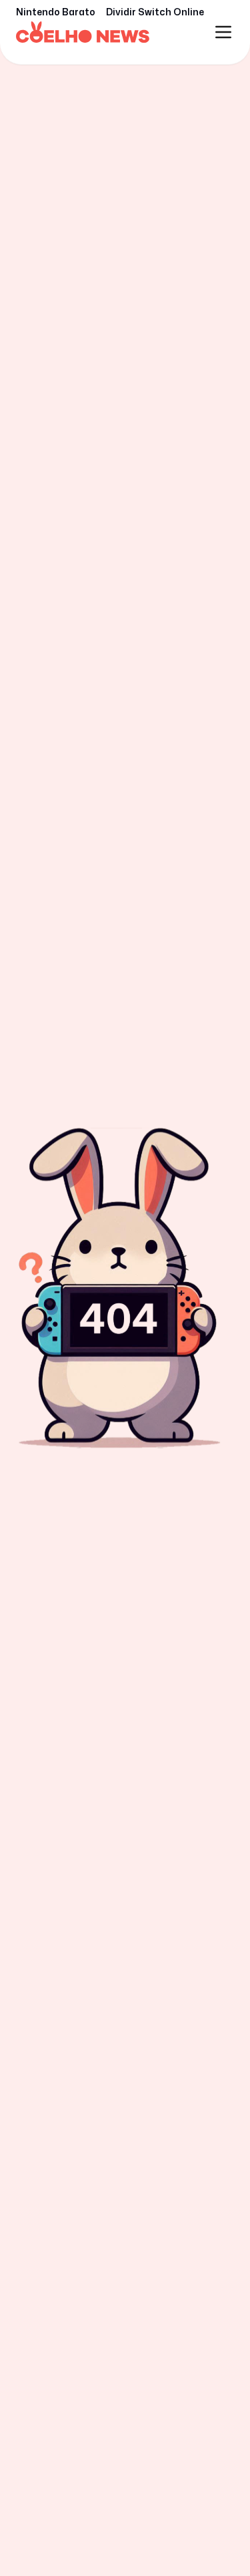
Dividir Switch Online (155, 12)
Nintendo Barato (56, 12)
